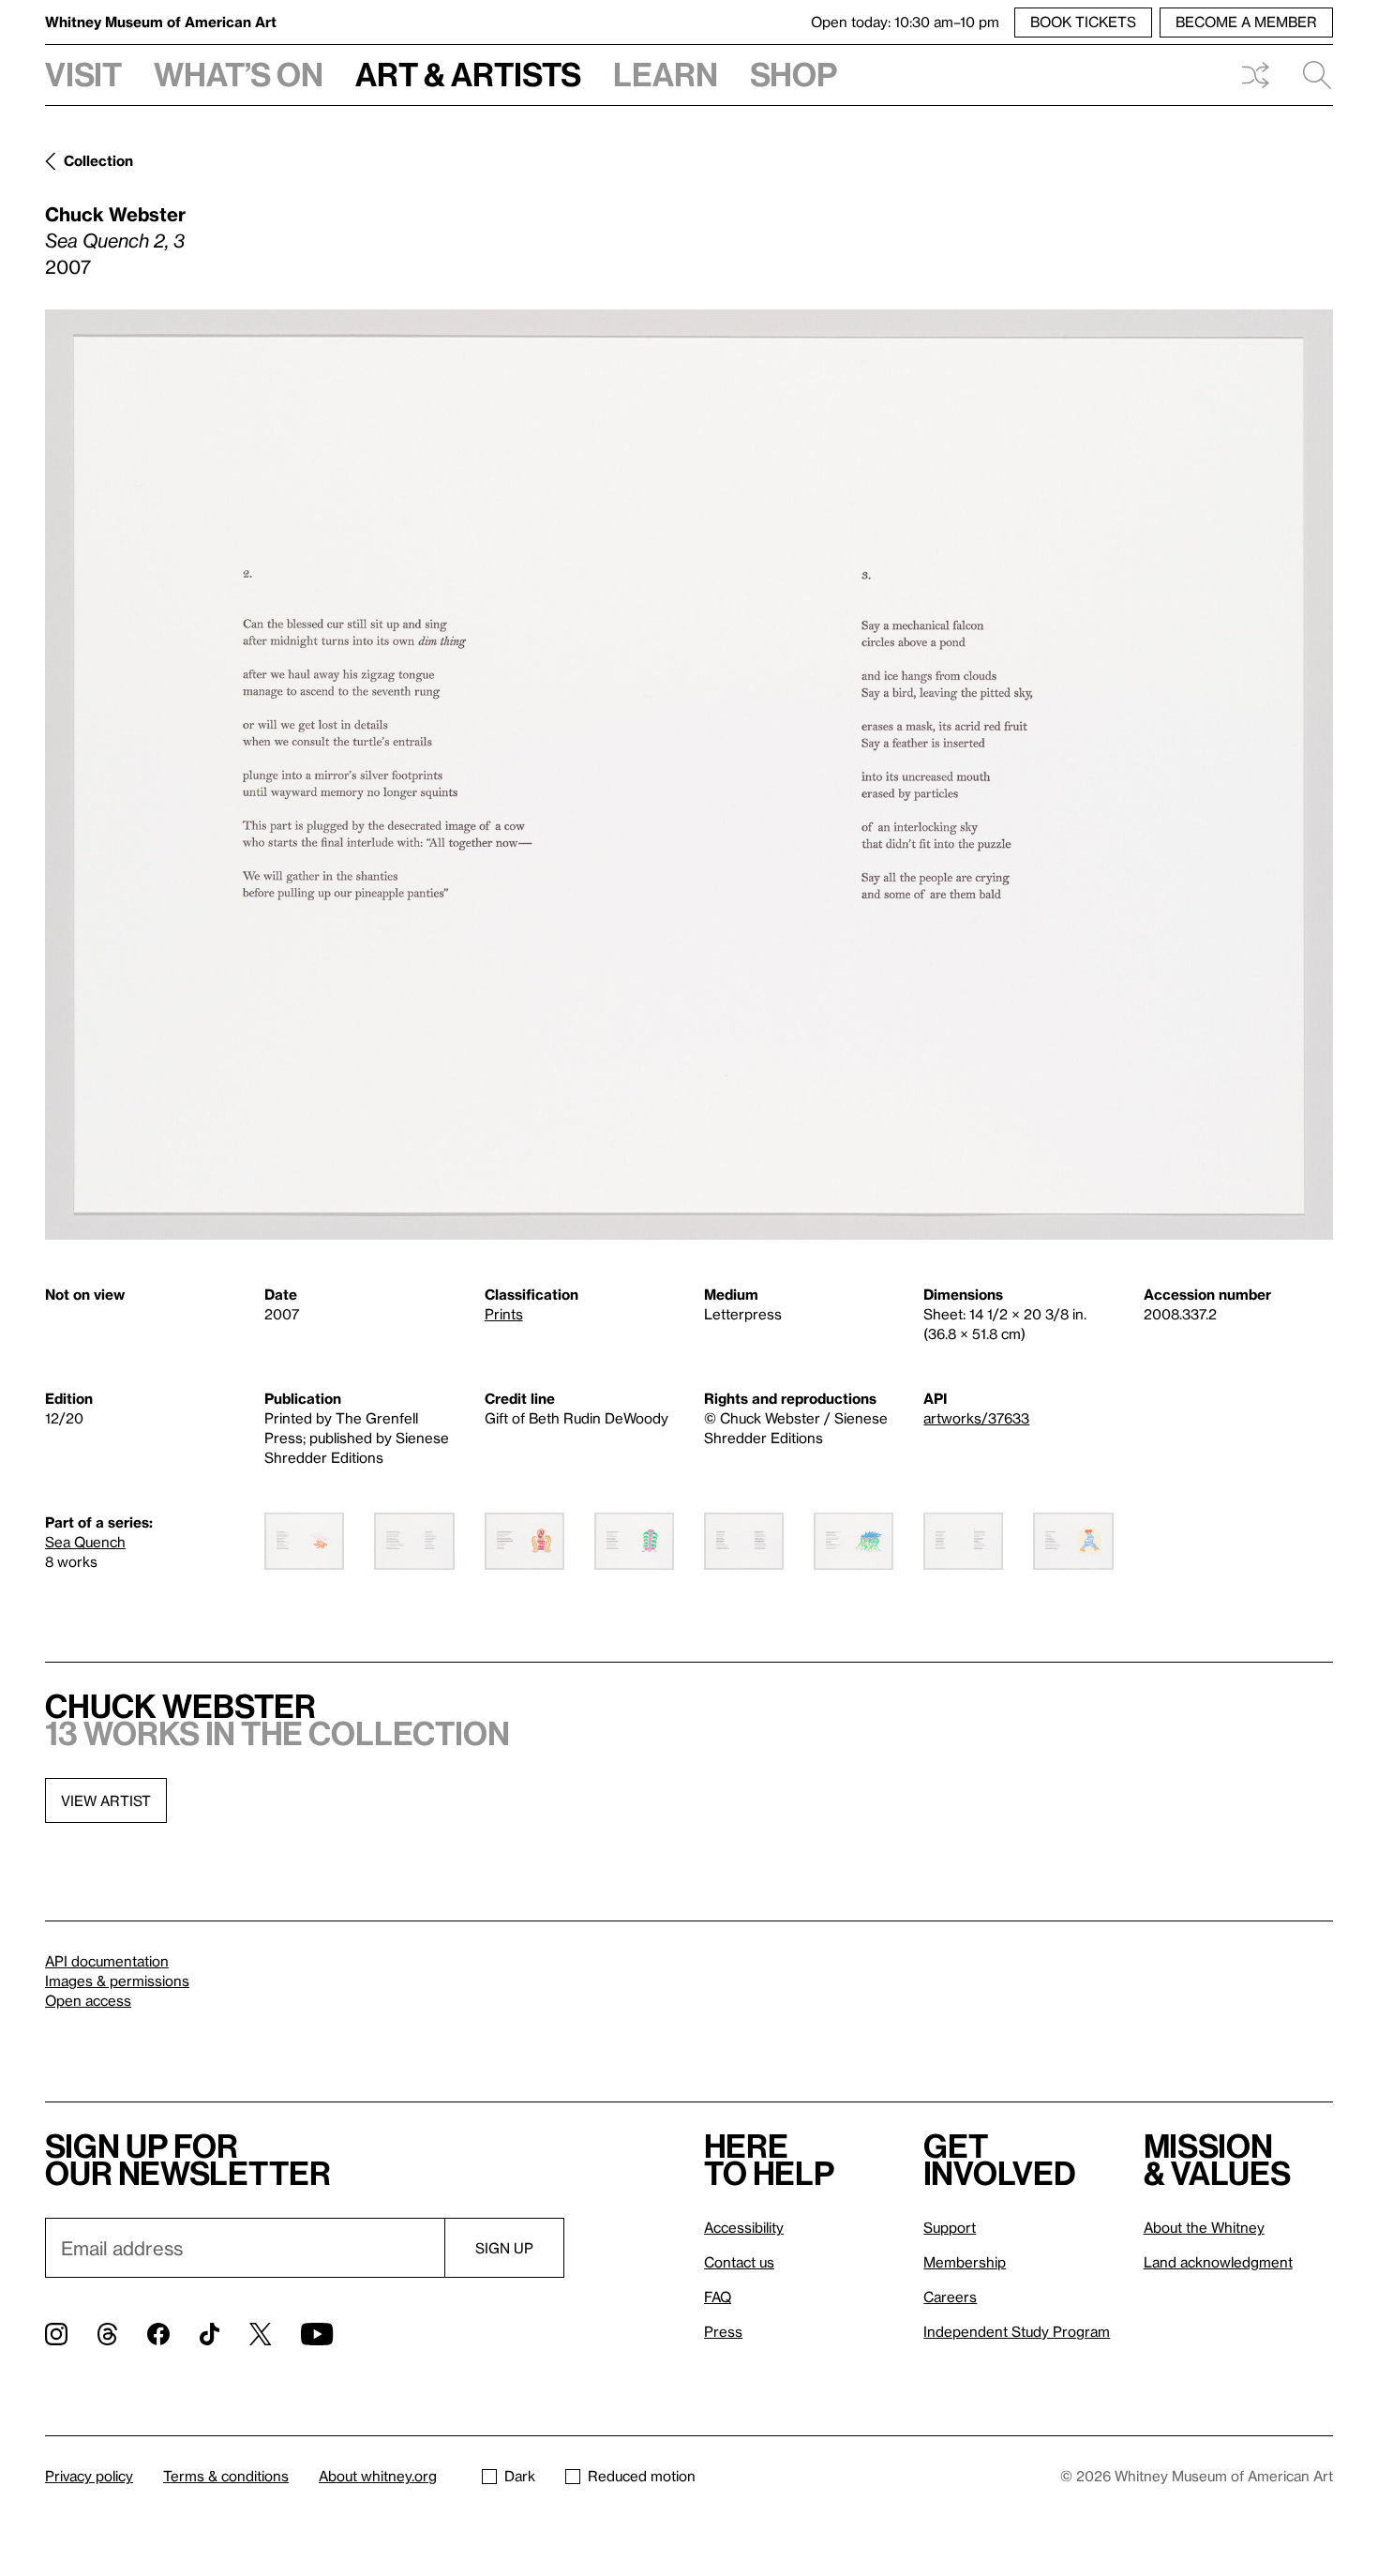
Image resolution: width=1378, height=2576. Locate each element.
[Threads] (107, 2334)
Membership (965, 2262)
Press (723, 2331)
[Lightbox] (689, 775)
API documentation (107, 1961)
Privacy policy (89, 2476)
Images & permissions (117, 1981)
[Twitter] (260, 2334)
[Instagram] (56, 2334)
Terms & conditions (226, 2476)
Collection (98, 160)
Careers (950, 2297)
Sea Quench (85, 1542)
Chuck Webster (115, 214)
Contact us (739, 2262)
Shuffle (1255, 75)
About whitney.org (378, 2476)
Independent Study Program (1017, 2331)
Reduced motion (642, 2476)
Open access (88, 2000)
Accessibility (744, 2227)
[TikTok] (210, 2334)
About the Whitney (1204, 2227)
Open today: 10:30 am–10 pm (905, 22)
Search (1310, 75)
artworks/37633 (976, 1418)
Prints (504, 1314)
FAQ (718, 2297)
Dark (520, 2476)
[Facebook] (158, 2334)
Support (950, 2227)
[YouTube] (317, 2334)
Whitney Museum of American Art (161, 22)
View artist (106, 1800)
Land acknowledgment (1218, 2262)
